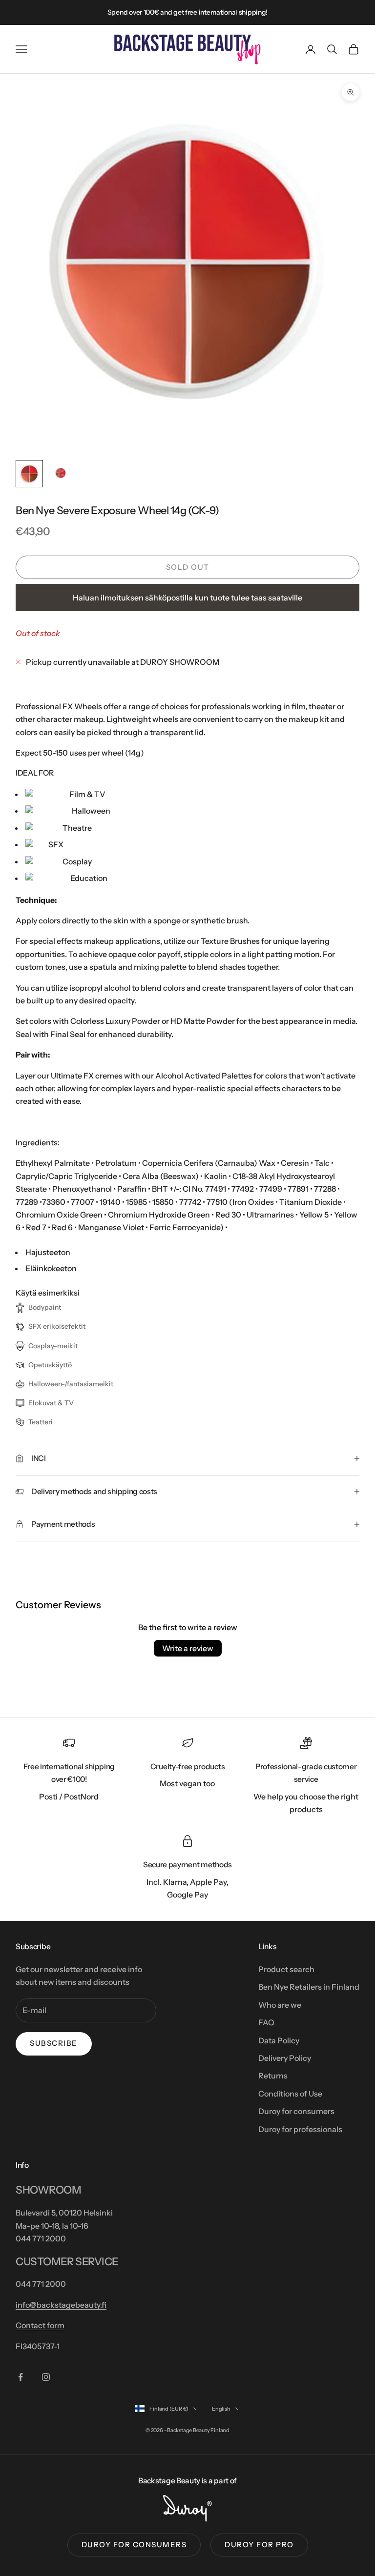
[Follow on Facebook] (21, 2377)
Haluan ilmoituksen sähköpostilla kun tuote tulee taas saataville (187, 598)
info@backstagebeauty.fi (61, 2305)
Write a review (188, 1648)
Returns (273, 2076)
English (221, 2409)
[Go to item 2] (61, 474)
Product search (286, 1969)
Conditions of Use (290, 2094)
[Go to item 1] (29, 474)
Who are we (280, 2005)
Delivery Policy (285, 2058)
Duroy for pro (259, 2545)
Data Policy (279, 2040)
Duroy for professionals (300, 2129)
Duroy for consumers (296, 2111)
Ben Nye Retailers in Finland (309, 1987)
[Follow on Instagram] (46, 2377)
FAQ (266, 2022)
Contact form (40, 2325)
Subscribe (54, 2043)
